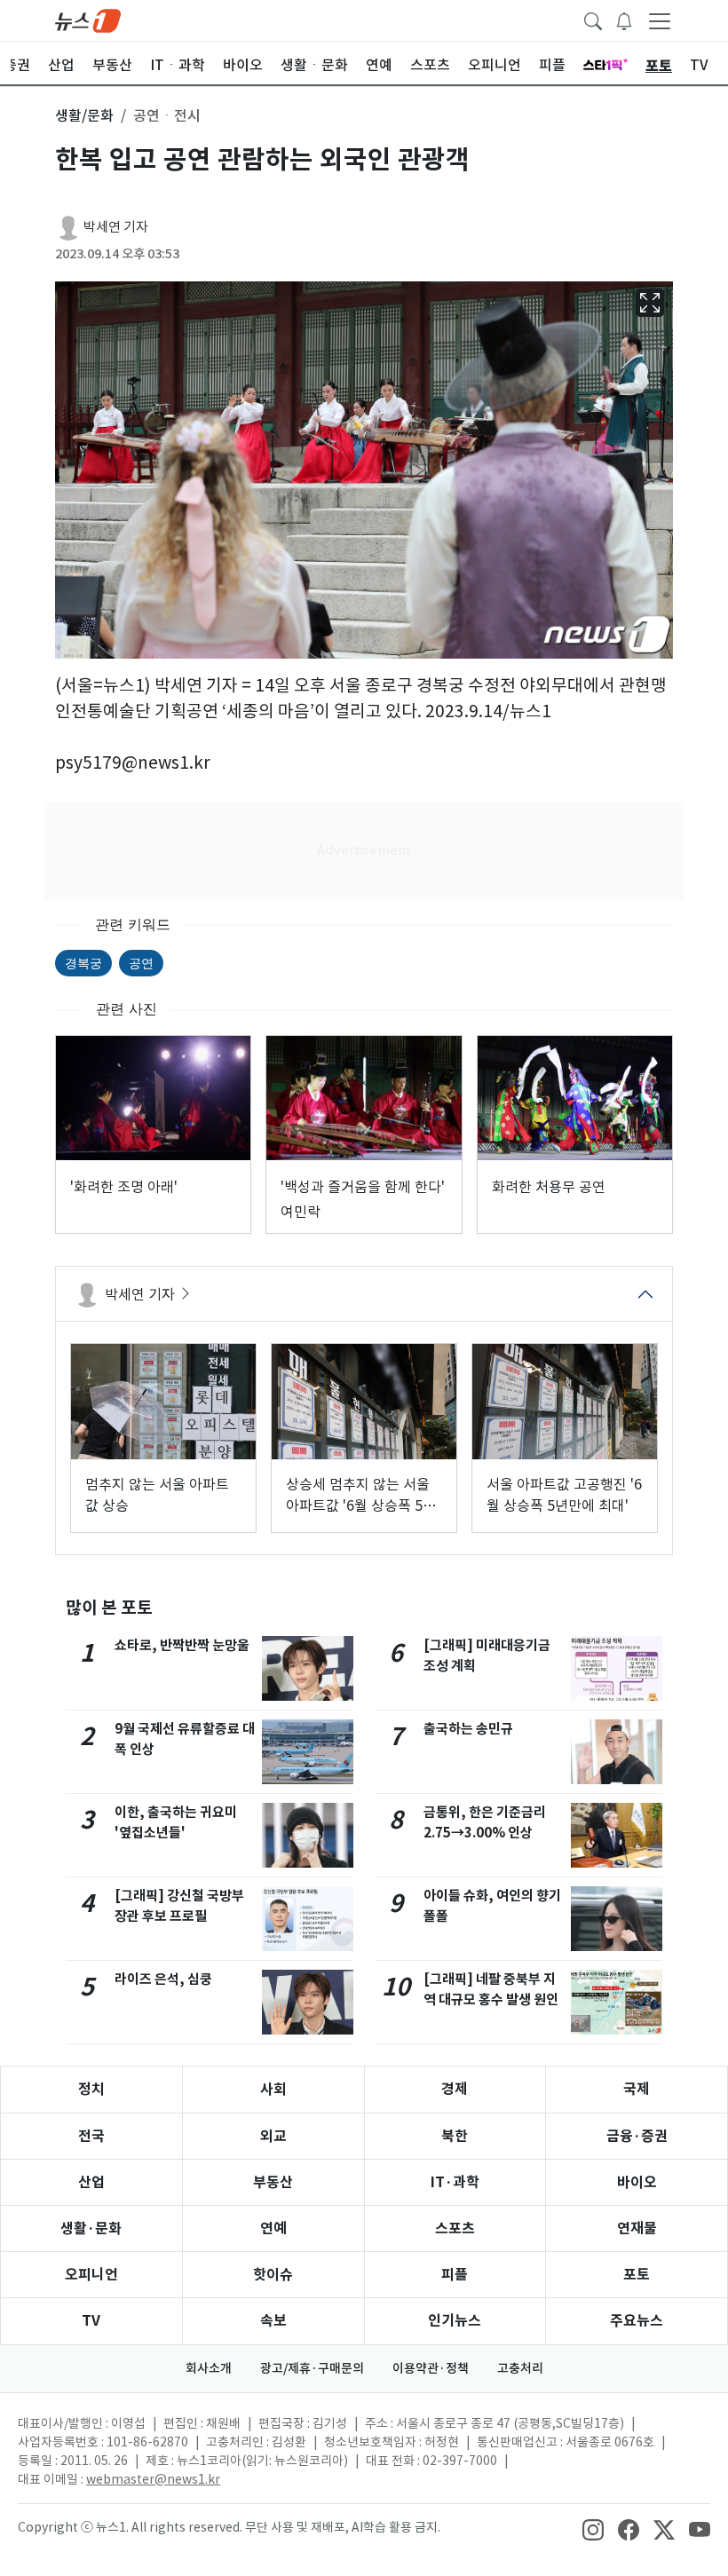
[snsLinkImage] (593, 2529)
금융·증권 (637, 2136)
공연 (141, 963)
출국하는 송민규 (468, 1729)
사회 (273, 2089)
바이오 (637, 2182)
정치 (91, 2089)
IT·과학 (455, 2182)
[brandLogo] (88, 20)
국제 (637, 2089)
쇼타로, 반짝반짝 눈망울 (182, 1645)
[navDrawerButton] (660, 20)
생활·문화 (91, 2228)
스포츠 (455, 2228)
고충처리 (520, 2368)
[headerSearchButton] (593, 20)
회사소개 (209, 2368)
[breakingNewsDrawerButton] (624, 20)
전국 (91, 2136)
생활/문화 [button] (84, 115)
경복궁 (83, 963)
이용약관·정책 (431, 2368)
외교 (273, 2136)
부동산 (273, 2182)
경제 (455, 2089)
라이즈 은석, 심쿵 (163, 1979)
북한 (455, 2136)
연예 (273, 2228)
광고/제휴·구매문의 (312, 2368)
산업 (91, 2182)
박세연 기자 (116, 227)
